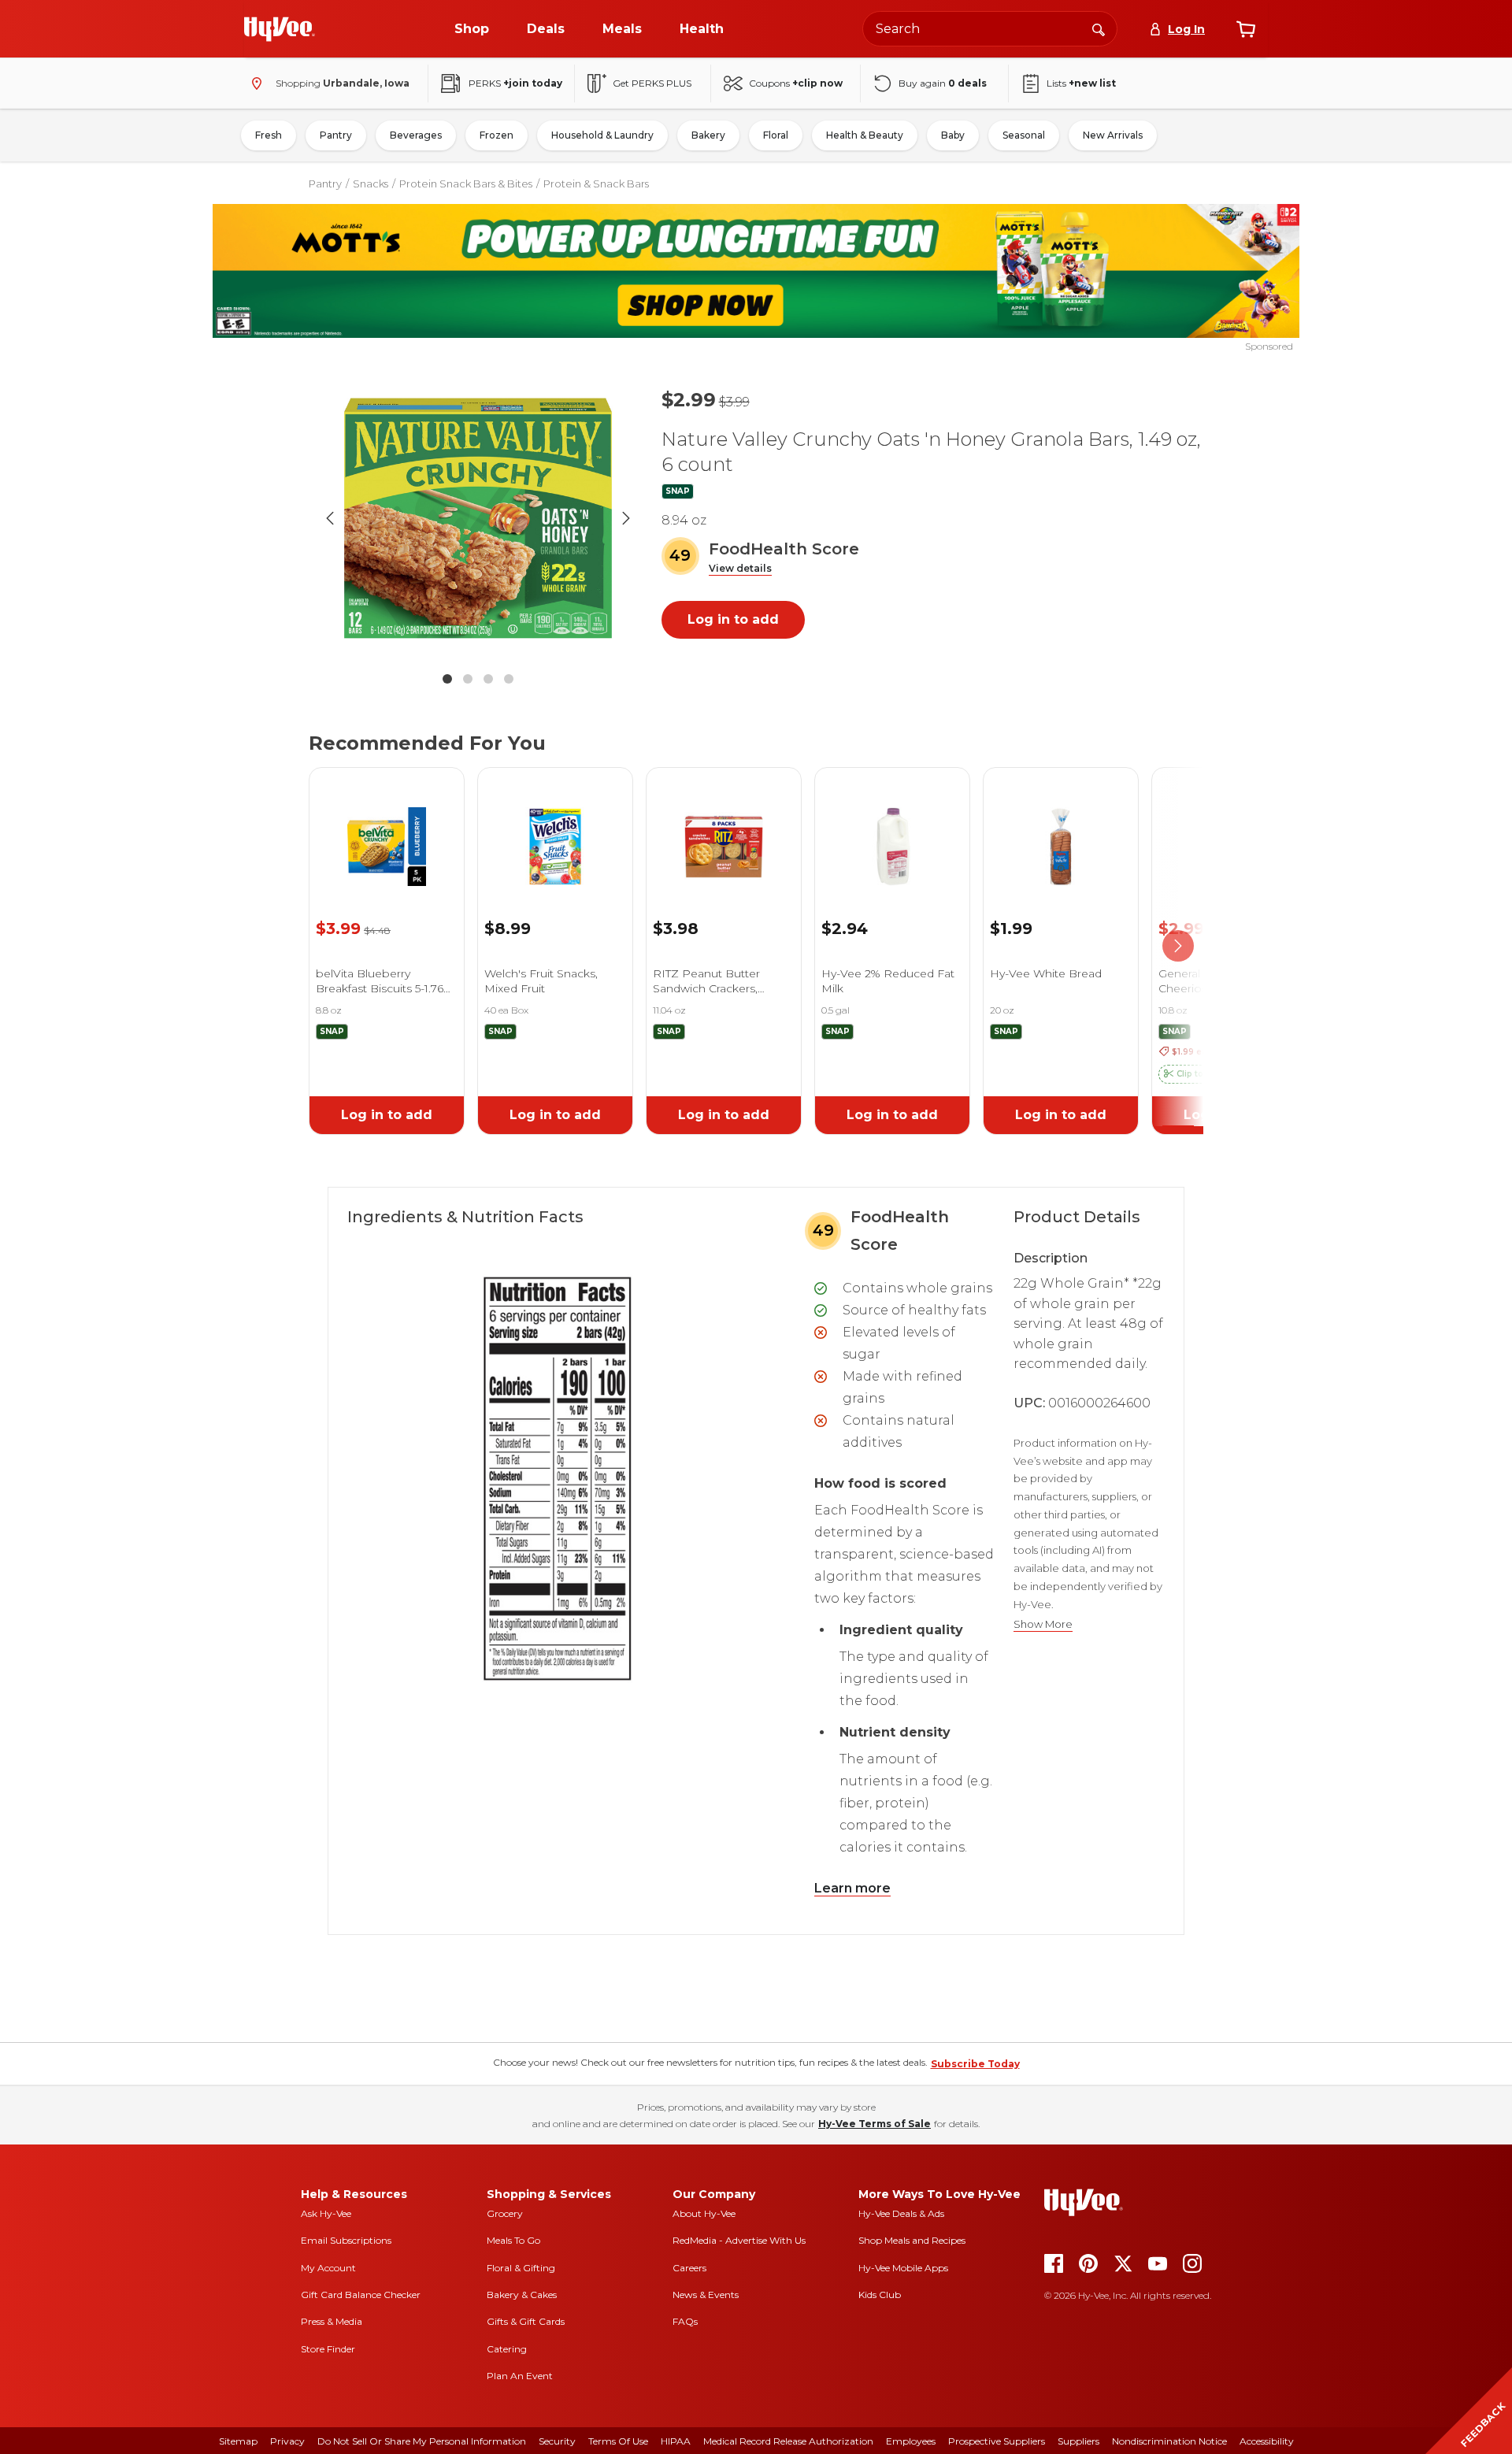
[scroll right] (1178, 947)
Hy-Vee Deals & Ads (901, 2213)
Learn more (852, 1888)
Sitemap (238, 2441)
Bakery (708, 135)
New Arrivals (1113, 135)
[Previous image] (330, 518)
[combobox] (990, 29)
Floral (776, 135)
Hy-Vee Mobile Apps (903, 2268)
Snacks (371, 183)
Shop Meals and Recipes (912, 2240)
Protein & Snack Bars (596, 183)
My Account (328, 2268)
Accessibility (1267, 2441)
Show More (1043, 1624)
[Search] (1099, 28)
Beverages (416, 135)
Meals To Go (513, 2240)
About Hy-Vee (704, 2213)
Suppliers (1078, 2441)
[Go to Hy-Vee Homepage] (280, 29)
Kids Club (880, 2295)
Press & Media (332, 2321)
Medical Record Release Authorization (788, 2441)
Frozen (497, 135)
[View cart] (1246, 29)
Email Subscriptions (346, 2240)
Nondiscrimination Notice (1169, 2441)
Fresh (269, 135)
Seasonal (1024, 135)
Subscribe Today (975, 2064)
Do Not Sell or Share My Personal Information (422, 2441)
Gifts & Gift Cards (526, 2321)
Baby (953, 135)
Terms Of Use (618, 2441)
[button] (740, 569)
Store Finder (328, 2349)
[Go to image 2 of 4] (468, 679)
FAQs (685, 2321)
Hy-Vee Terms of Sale (875, 2124)
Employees (911, 2441)
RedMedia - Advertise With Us (739, 2240)
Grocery (505, 2213)
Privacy (287, 2441)
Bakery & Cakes (522, 2295)
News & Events (706, 2295)
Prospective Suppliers (997, 2441)
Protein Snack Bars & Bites (466, 183)
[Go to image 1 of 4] (447, 679)
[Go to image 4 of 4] (509, 679)
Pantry (336, 135)
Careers (689, 2268)
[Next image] (626, 518)
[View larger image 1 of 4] (478, 518)
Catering (507, 2349)
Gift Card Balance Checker (361, 2295)
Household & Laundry (602, 135)
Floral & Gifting (521, 2268)
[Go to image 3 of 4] (488, 679)
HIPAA (676, 2441)
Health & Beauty (865, 135)
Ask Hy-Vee (326, 2213)
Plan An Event (520, 2376)
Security (557, 2441)
